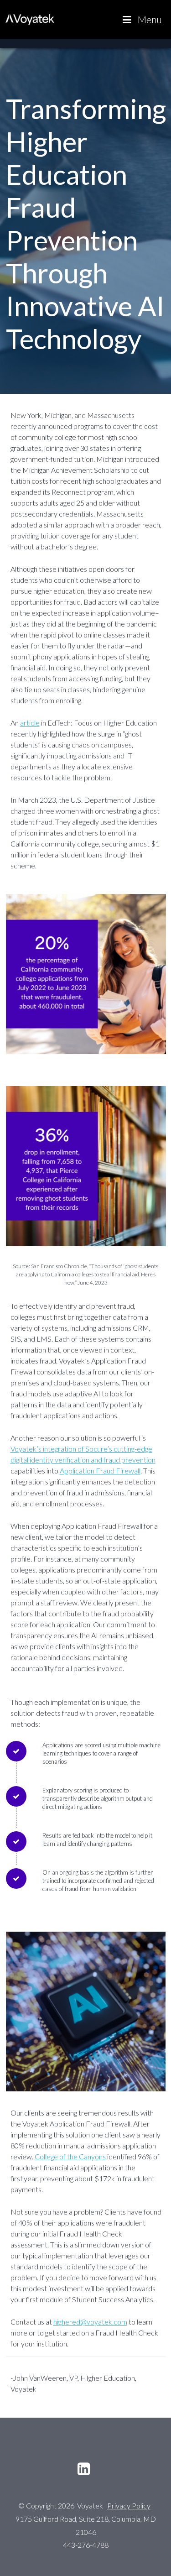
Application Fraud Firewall (100, 1471)
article (30, 723)
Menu (150, 19)
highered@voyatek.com (90, 2322)
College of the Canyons (70, 2156)
